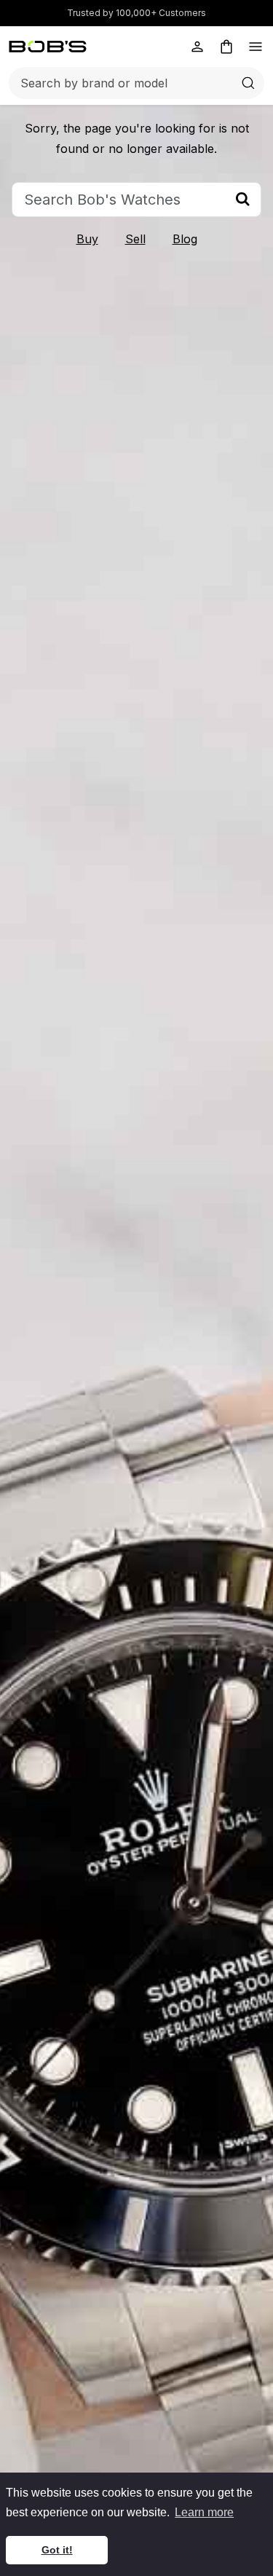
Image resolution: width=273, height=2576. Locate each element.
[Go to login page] (197, 47)
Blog (185, 239)
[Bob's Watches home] (48, 47)
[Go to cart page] (226, 47)
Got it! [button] (57, 2550)
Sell (135, 239)
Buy (87, 239)
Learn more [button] (204, 2512)
